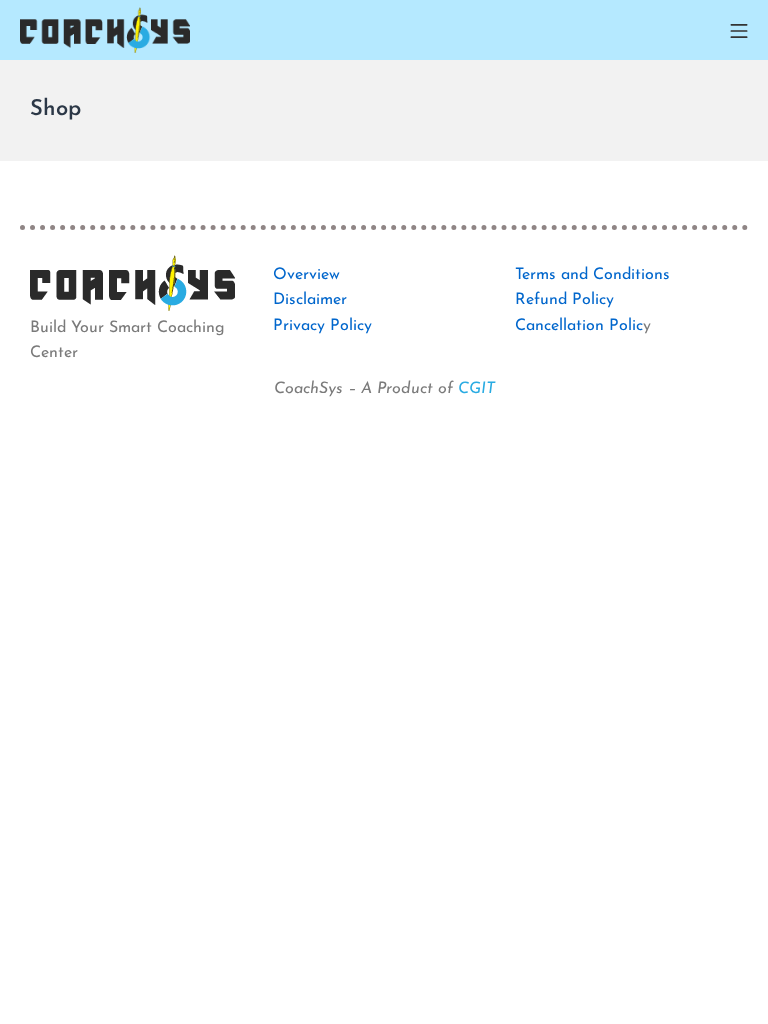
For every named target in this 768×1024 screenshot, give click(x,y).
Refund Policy (564, 300)
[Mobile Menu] (739, 30)
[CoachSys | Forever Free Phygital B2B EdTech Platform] (105, 30)
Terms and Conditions (592, 275)
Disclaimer (310, 300)
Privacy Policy (322, 326)
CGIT (476, 389)
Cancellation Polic (579, 326)
